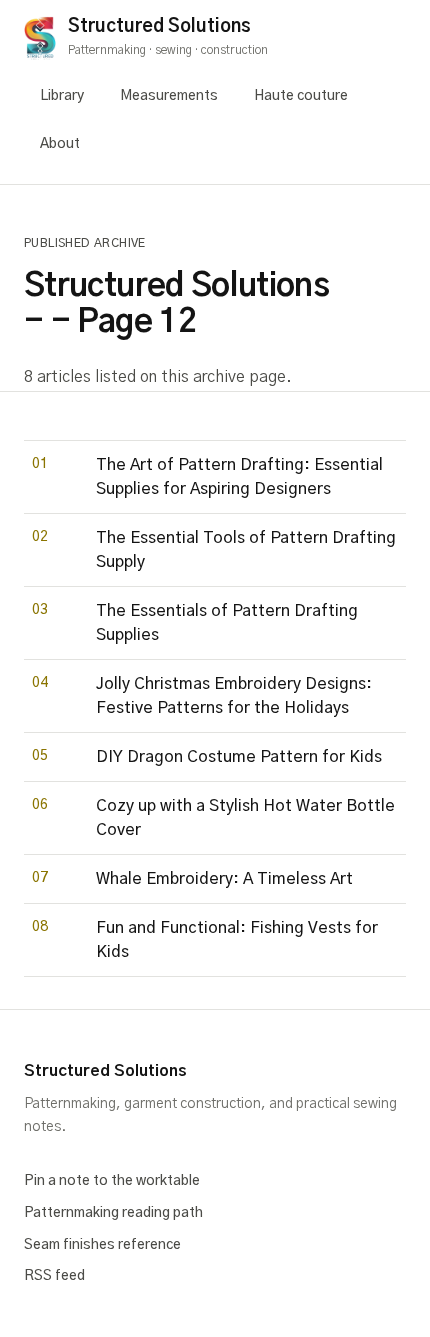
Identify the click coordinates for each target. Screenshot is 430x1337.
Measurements (169, 96)
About (60, 144)
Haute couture (301, 96)
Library (62, 96)
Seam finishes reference (102, 1245)
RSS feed (54, 1276)
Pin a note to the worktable (112, 1181)
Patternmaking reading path (113, 1213)
